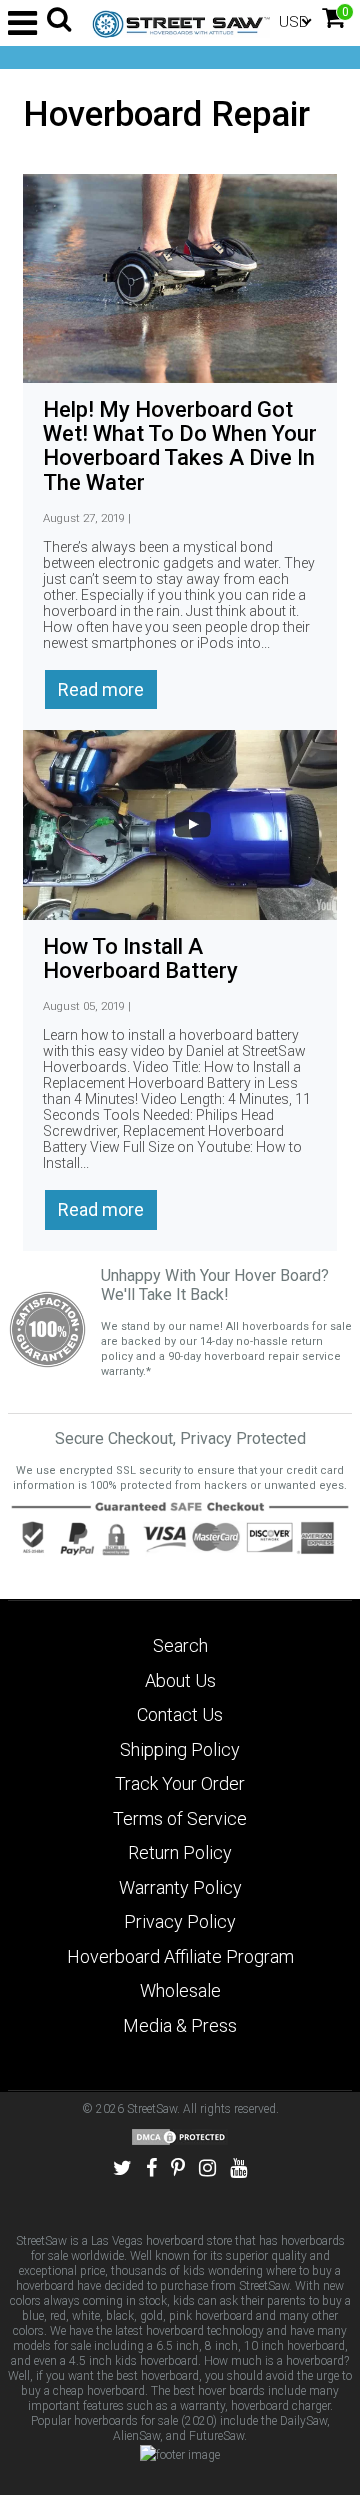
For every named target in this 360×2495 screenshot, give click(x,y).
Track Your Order (180, 1783)
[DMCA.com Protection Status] (180, 2137)
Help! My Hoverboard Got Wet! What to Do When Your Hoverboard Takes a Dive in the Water (180, 446)
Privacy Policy (180, 1921)
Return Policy (180, 1852)
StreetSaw (152, 2109)
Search (180, 1645)
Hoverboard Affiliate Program (180, 1956)
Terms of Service (180, 1818)
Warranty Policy (180, 1887)
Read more (101, 689)
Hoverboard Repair (166, 114)
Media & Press (180, 2025)
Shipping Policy (180, 1749)
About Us (180, 1680)
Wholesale (180, 1990)
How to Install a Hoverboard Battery (140, 958)
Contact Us (180, 1714)
